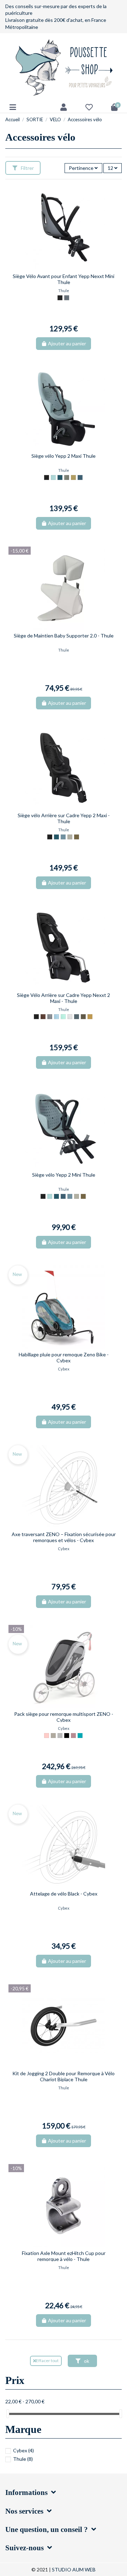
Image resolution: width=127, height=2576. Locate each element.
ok (86, 2361)
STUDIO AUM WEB (74, 2569)
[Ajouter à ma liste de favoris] (58, 268)
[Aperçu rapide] (68, 268)
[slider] (8, 2414)
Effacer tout (47, 2361)
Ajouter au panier (67, 343)
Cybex (23, 2450)
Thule (23, 2459)
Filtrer (27, 168)
